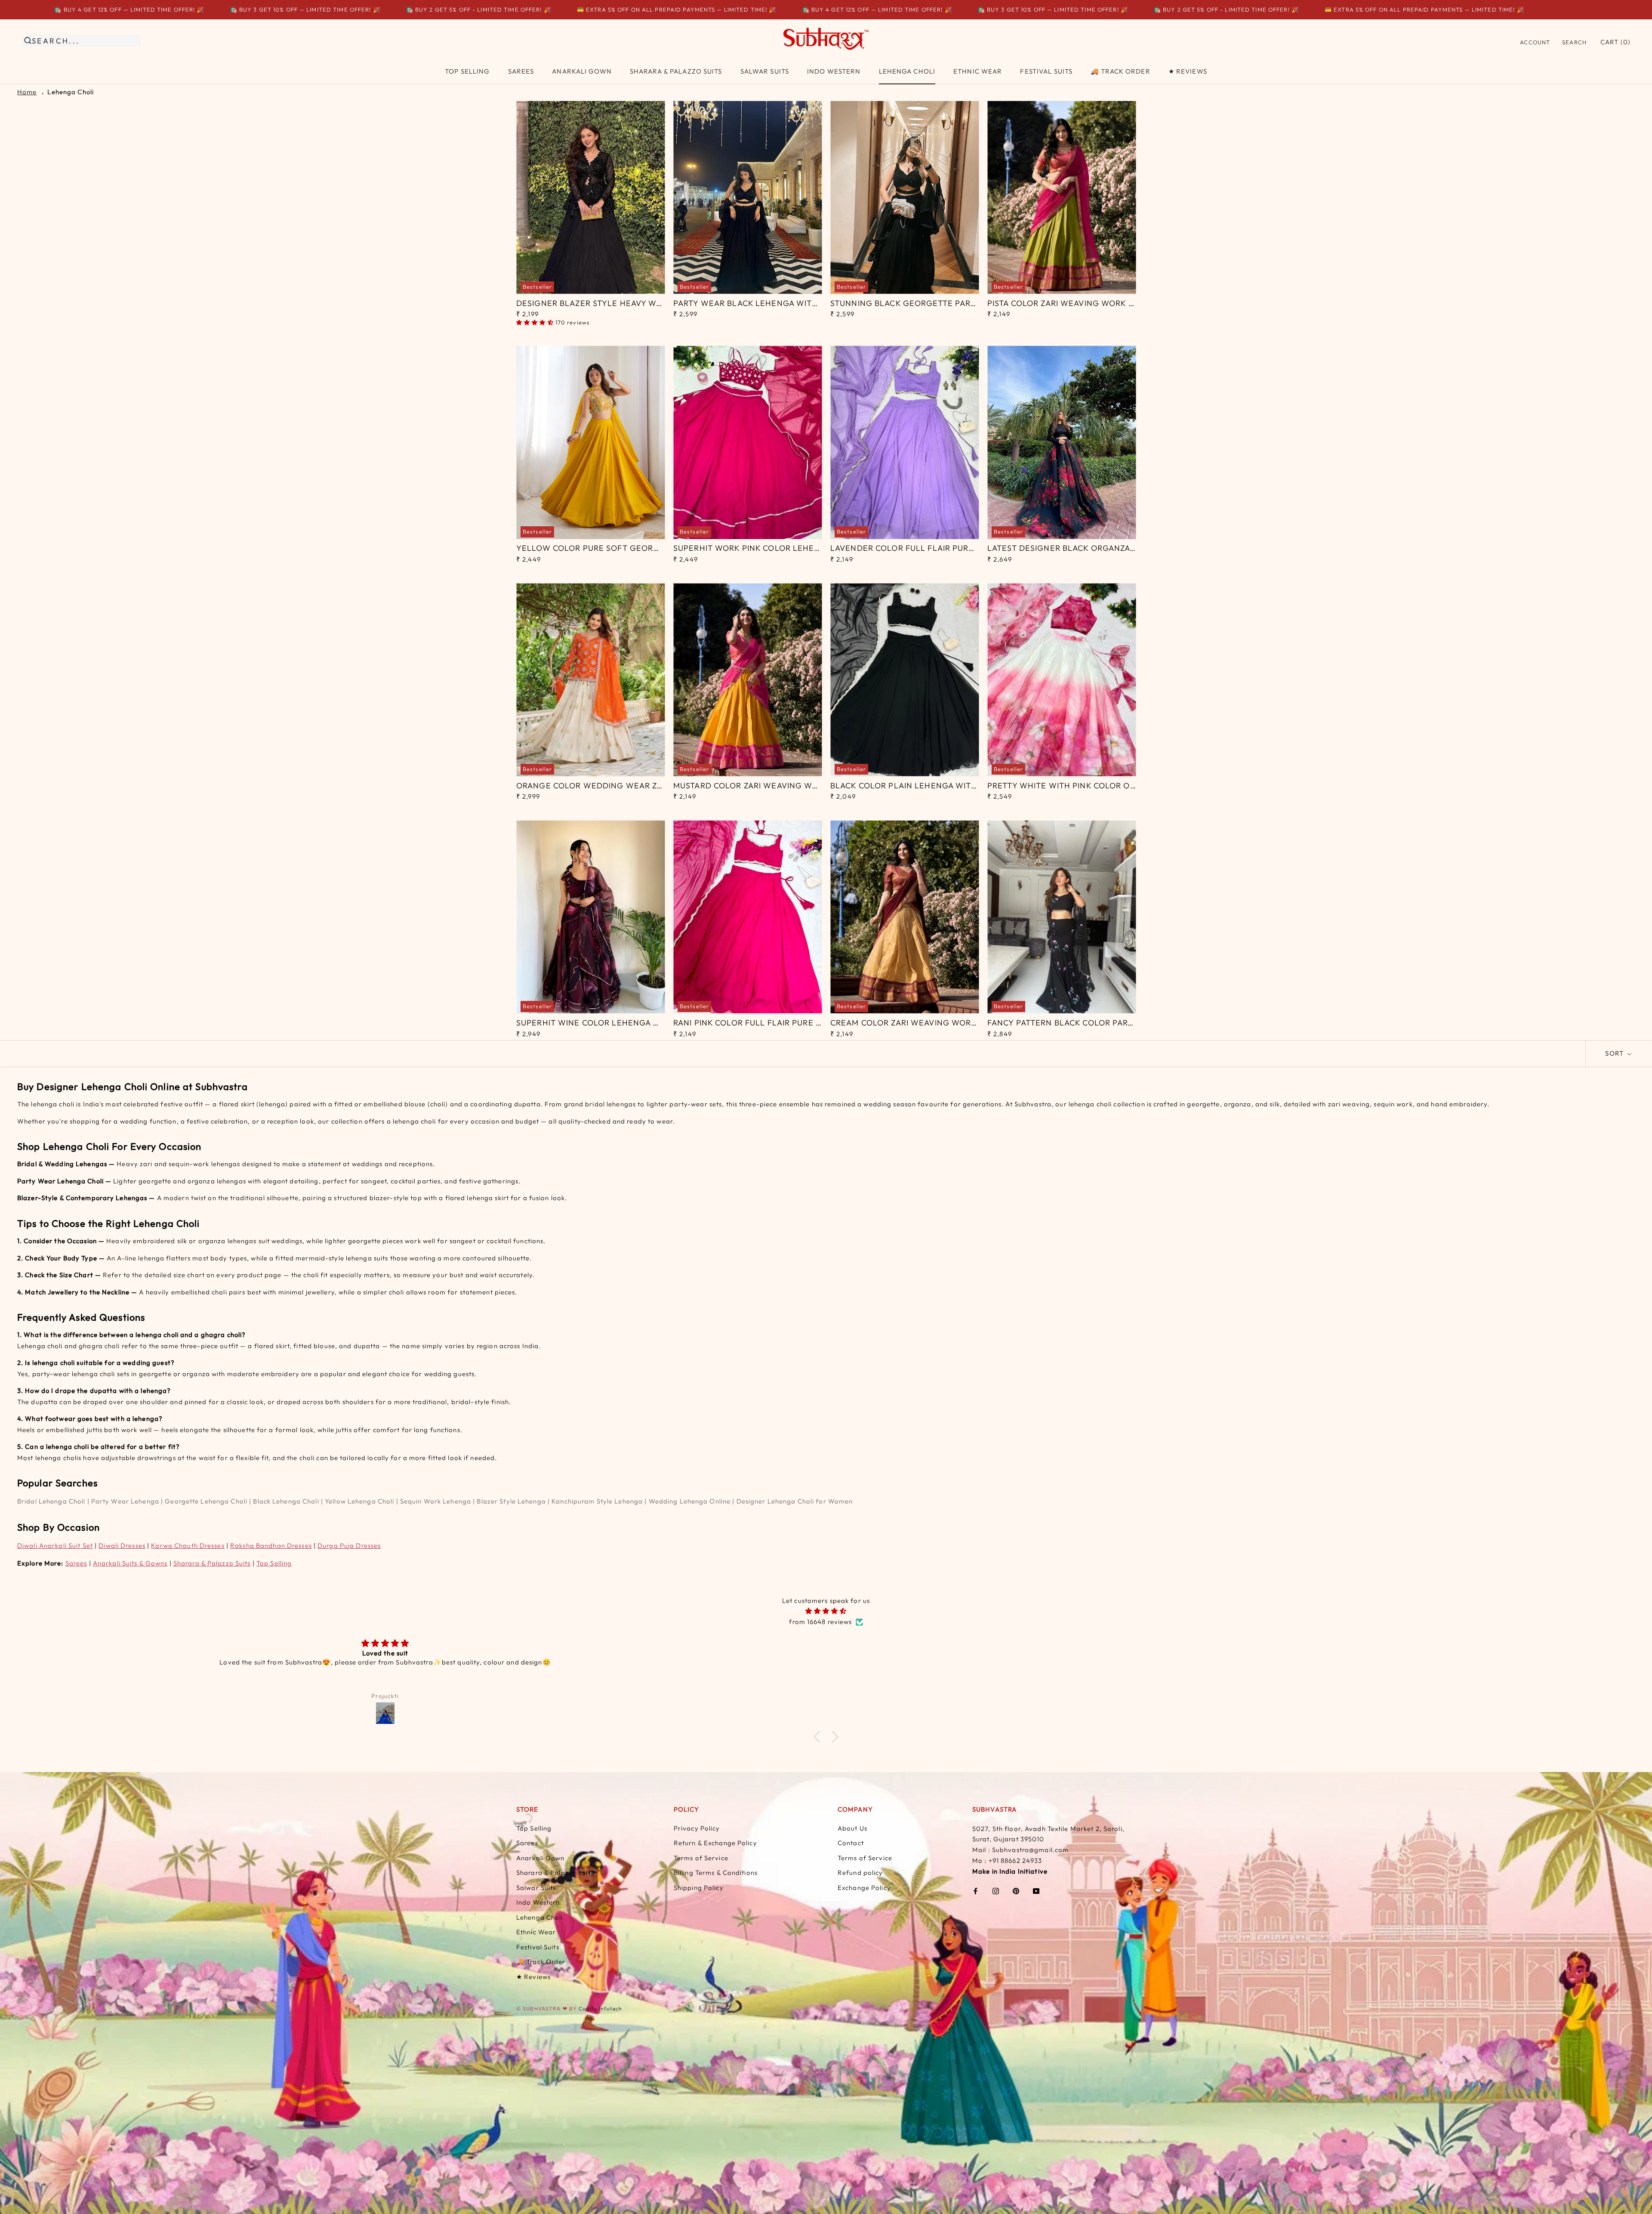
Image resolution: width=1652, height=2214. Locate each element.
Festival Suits (1046, 71)
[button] (819, 1737)
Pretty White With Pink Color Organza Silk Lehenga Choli (1119, 786)
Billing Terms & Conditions (716, 1873)
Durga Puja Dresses (349, 1545)
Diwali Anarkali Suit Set (55, 1545)
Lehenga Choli (907, 71)
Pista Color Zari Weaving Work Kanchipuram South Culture (1122, 303)
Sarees (521, 71)
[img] (826, 1611)
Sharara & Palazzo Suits (676, 71)
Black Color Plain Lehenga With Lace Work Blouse (946, 786)
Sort (1615, 1053)
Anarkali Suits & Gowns (130, 1563)
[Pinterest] (1016, 1891)
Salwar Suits (765, 71)
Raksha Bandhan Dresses (271, 1545)
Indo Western (834, 71)
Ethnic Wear (978, 71)
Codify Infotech (600, 2009)
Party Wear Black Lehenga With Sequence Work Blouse (800, 303)
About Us (852, 1828)
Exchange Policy (864, 1888)
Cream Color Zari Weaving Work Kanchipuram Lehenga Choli (968, 1023)
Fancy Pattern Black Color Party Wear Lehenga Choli (1110, 1023)
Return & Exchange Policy (715, 1843)
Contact (851, 1843)
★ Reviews (1188, 71)
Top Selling (467, 71)
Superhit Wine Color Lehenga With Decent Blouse (630, 1023)
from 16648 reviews (820, 1622)
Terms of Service (701, 1858)
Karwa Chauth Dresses (188, 1545)
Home (27, 92)
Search (1574, 42)
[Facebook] (975, 1891)
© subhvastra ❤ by (547, 2009)
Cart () (1615, 42)
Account (1535, 42)
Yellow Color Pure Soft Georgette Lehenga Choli (632, 548)
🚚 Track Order (1120, 71)
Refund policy (860, 1873)
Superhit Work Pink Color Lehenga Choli (766, 548)
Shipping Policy (699, 1888)
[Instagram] (996, 1891)
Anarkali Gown (582, 71)
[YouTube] (1036, 1891)
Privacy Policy (697, 1828)
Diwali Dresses (122, 1545)
